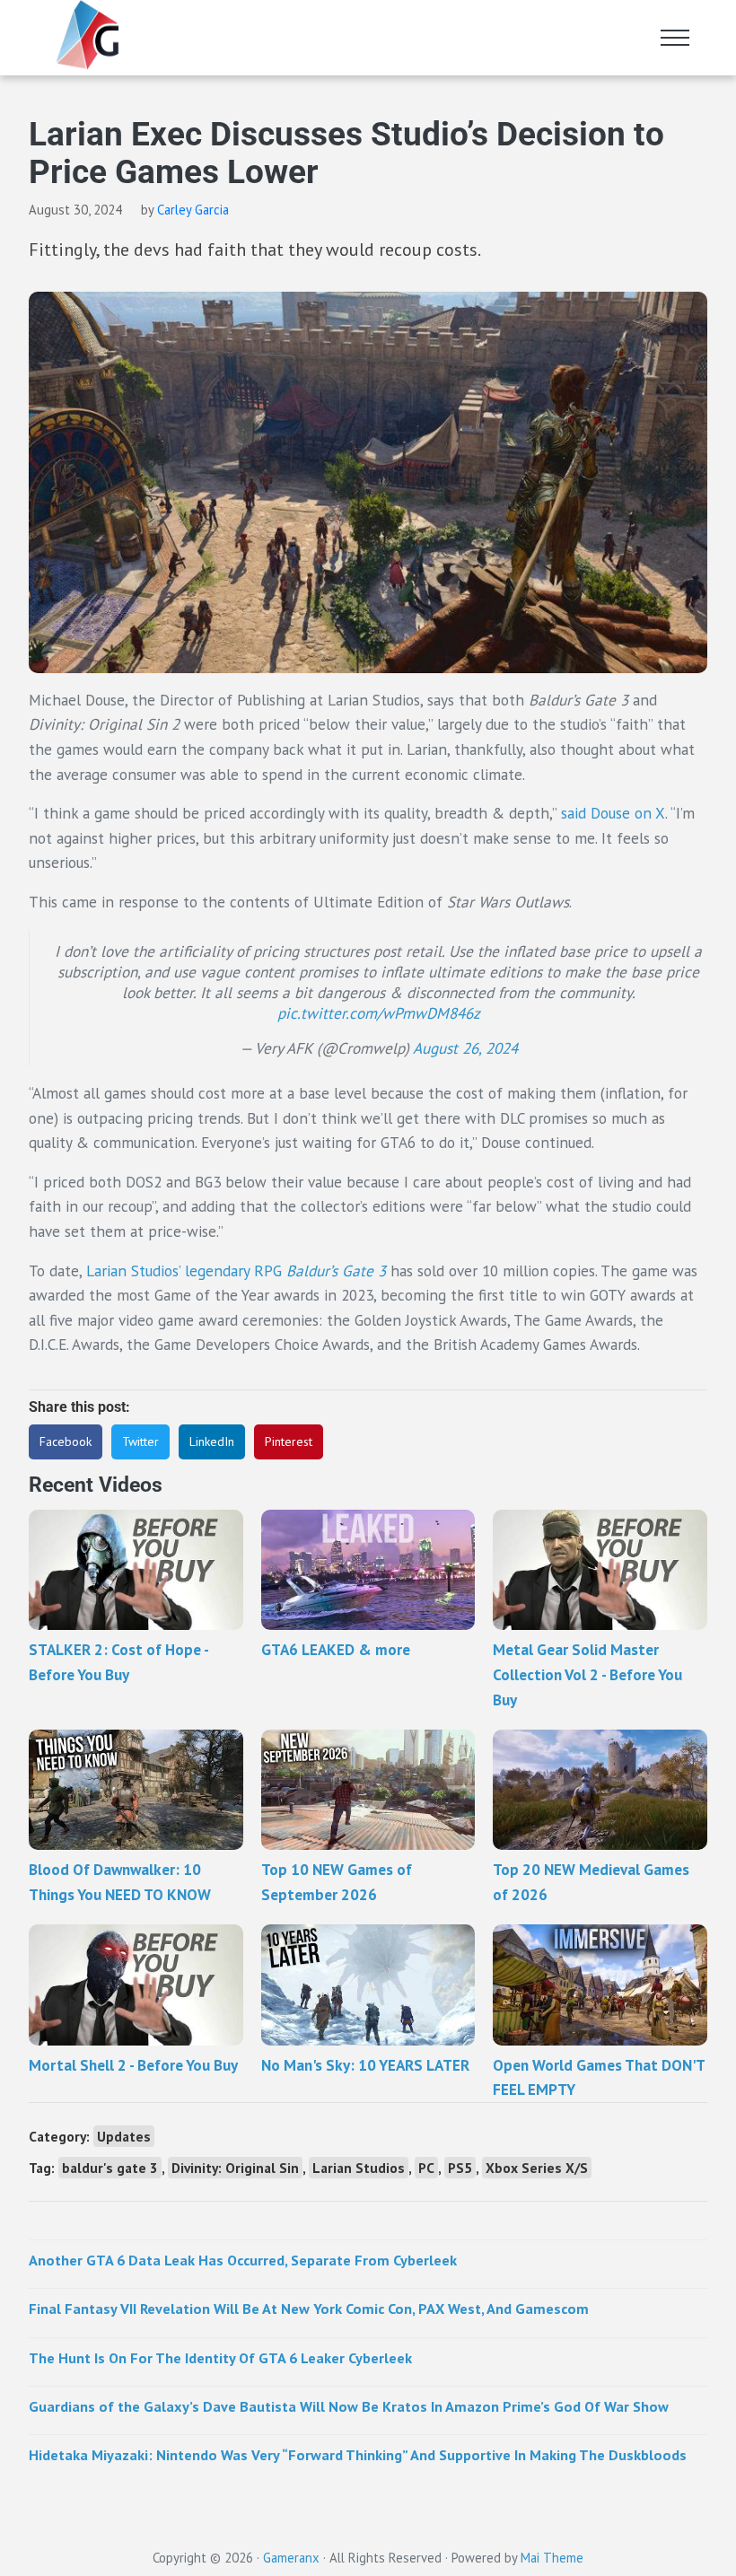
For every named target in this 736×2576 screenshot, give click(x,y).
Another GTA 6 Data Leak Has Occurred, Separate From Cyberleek (243, 2260)
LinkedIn (212, 1441)
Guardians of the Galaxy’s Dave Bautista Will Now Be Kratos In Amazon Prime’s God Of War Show (349, 2406)
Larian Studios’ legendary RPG (236, 1270)
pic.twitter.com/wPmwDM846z (379, 1013)
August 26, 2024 (465, 1048)
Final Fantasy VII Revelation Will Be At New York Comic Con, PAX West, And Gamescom (309, 2308)
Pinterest (289, 1441)
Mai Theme (552, 2558)
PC (426, 2168)
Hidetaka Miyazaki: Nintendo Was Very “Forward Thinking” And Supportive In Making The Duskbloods (358, 2454)
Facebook (66, 1441)
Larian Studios (359, 2168)
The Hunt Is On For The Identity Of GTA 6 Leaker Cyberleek (220, 2357)
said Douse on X (613, 813)
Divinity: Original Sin (235, 2168)
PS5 (460, 2168)
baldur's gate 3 (110, 2168)
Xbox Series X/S (537, 2168)
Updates (124, 2136)
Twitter (140, 1441)
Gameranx (291, 2558)
